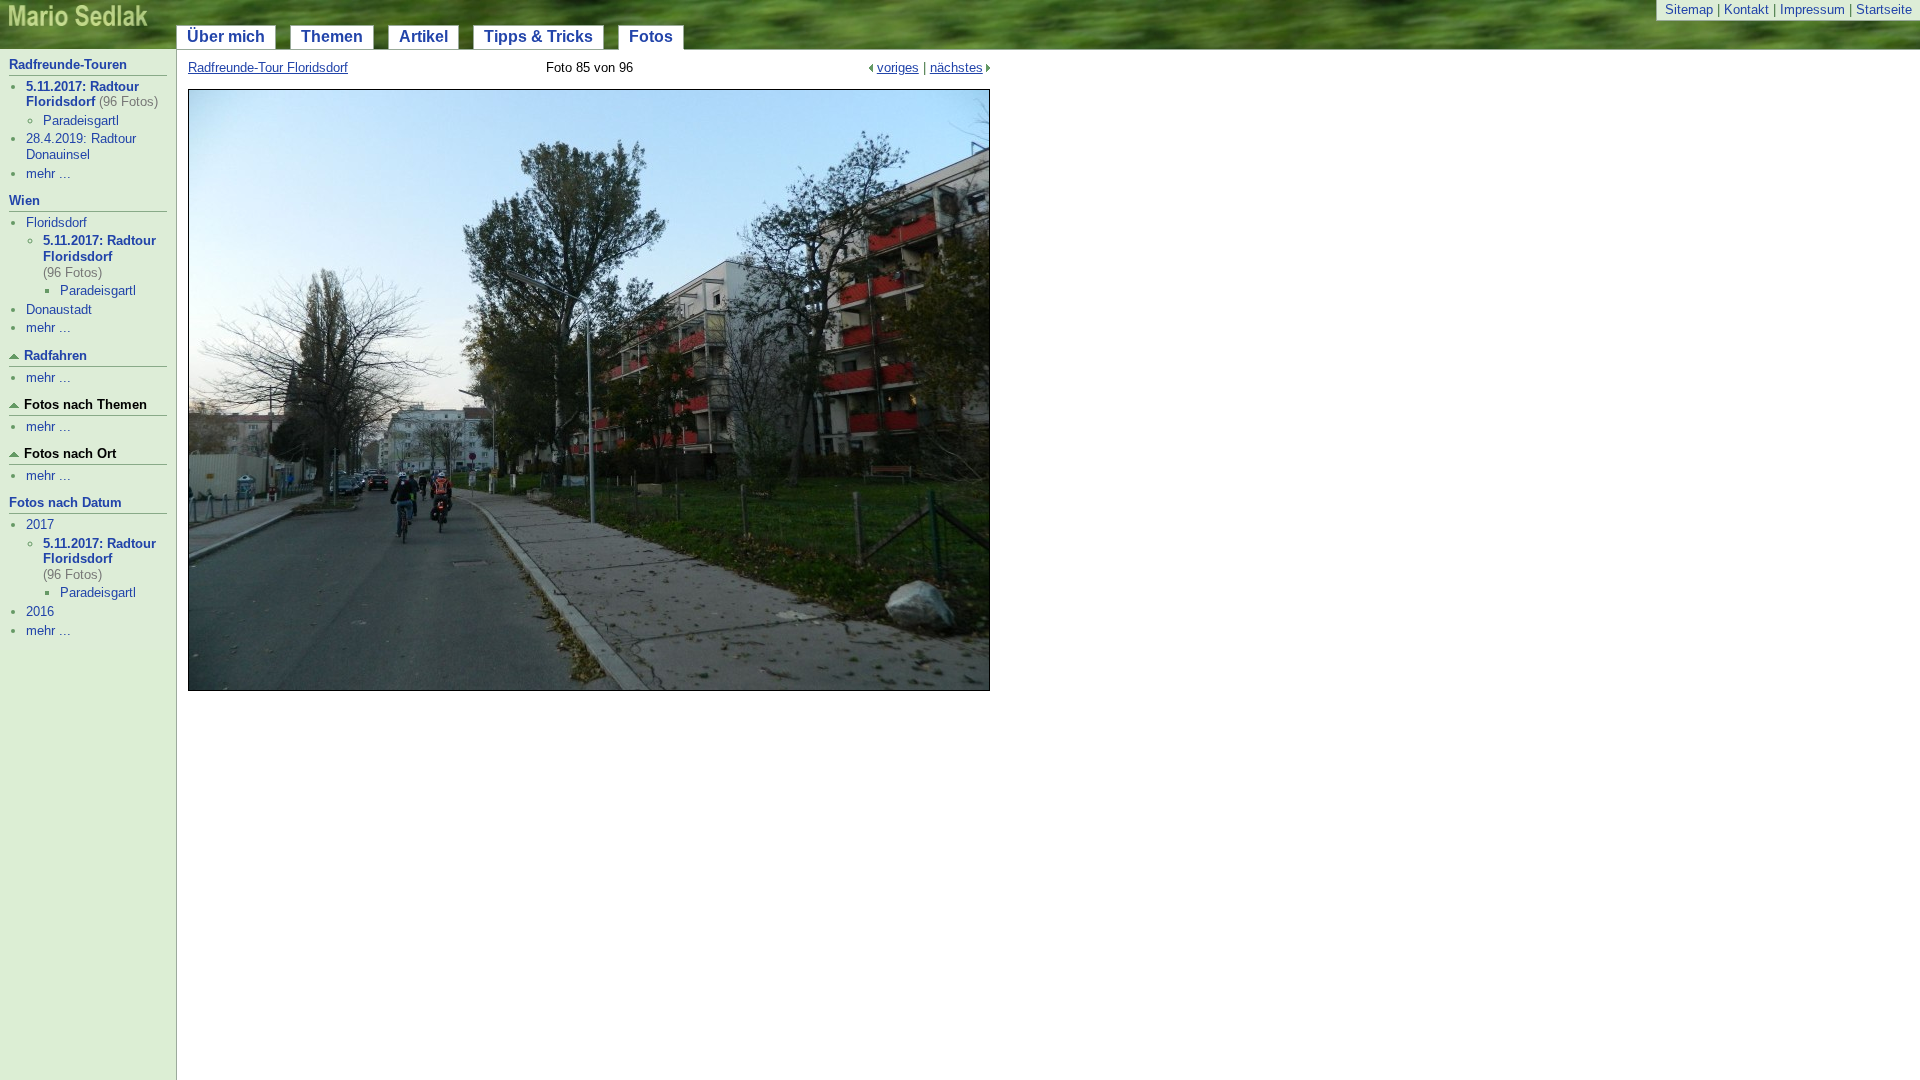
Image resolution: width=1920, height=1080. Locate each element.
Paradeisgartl (81, 120)
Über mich (226, 36)
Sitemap (1689, 9)
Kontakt (1746, 9)
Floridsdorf (56, 222)
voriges (898, 67)
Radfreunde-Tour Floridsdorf (268, 67)
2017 (40, 524)
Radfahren (55, 355)
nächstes (956, 67)
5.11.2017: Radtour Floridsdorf (82, 94)
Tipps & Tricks (538, 36)
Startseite (1884, 9)
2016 (40, 611)
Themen (332, 36)
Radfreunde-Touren (68, 64)
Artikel (423, 36)
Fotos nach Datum (65, 502)
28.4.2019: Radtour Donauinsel (81, 146)
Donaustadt (59, 309)
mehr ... (48, 173)
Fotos (651, 36)
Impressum (1812, 9)
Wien (24, 200)
